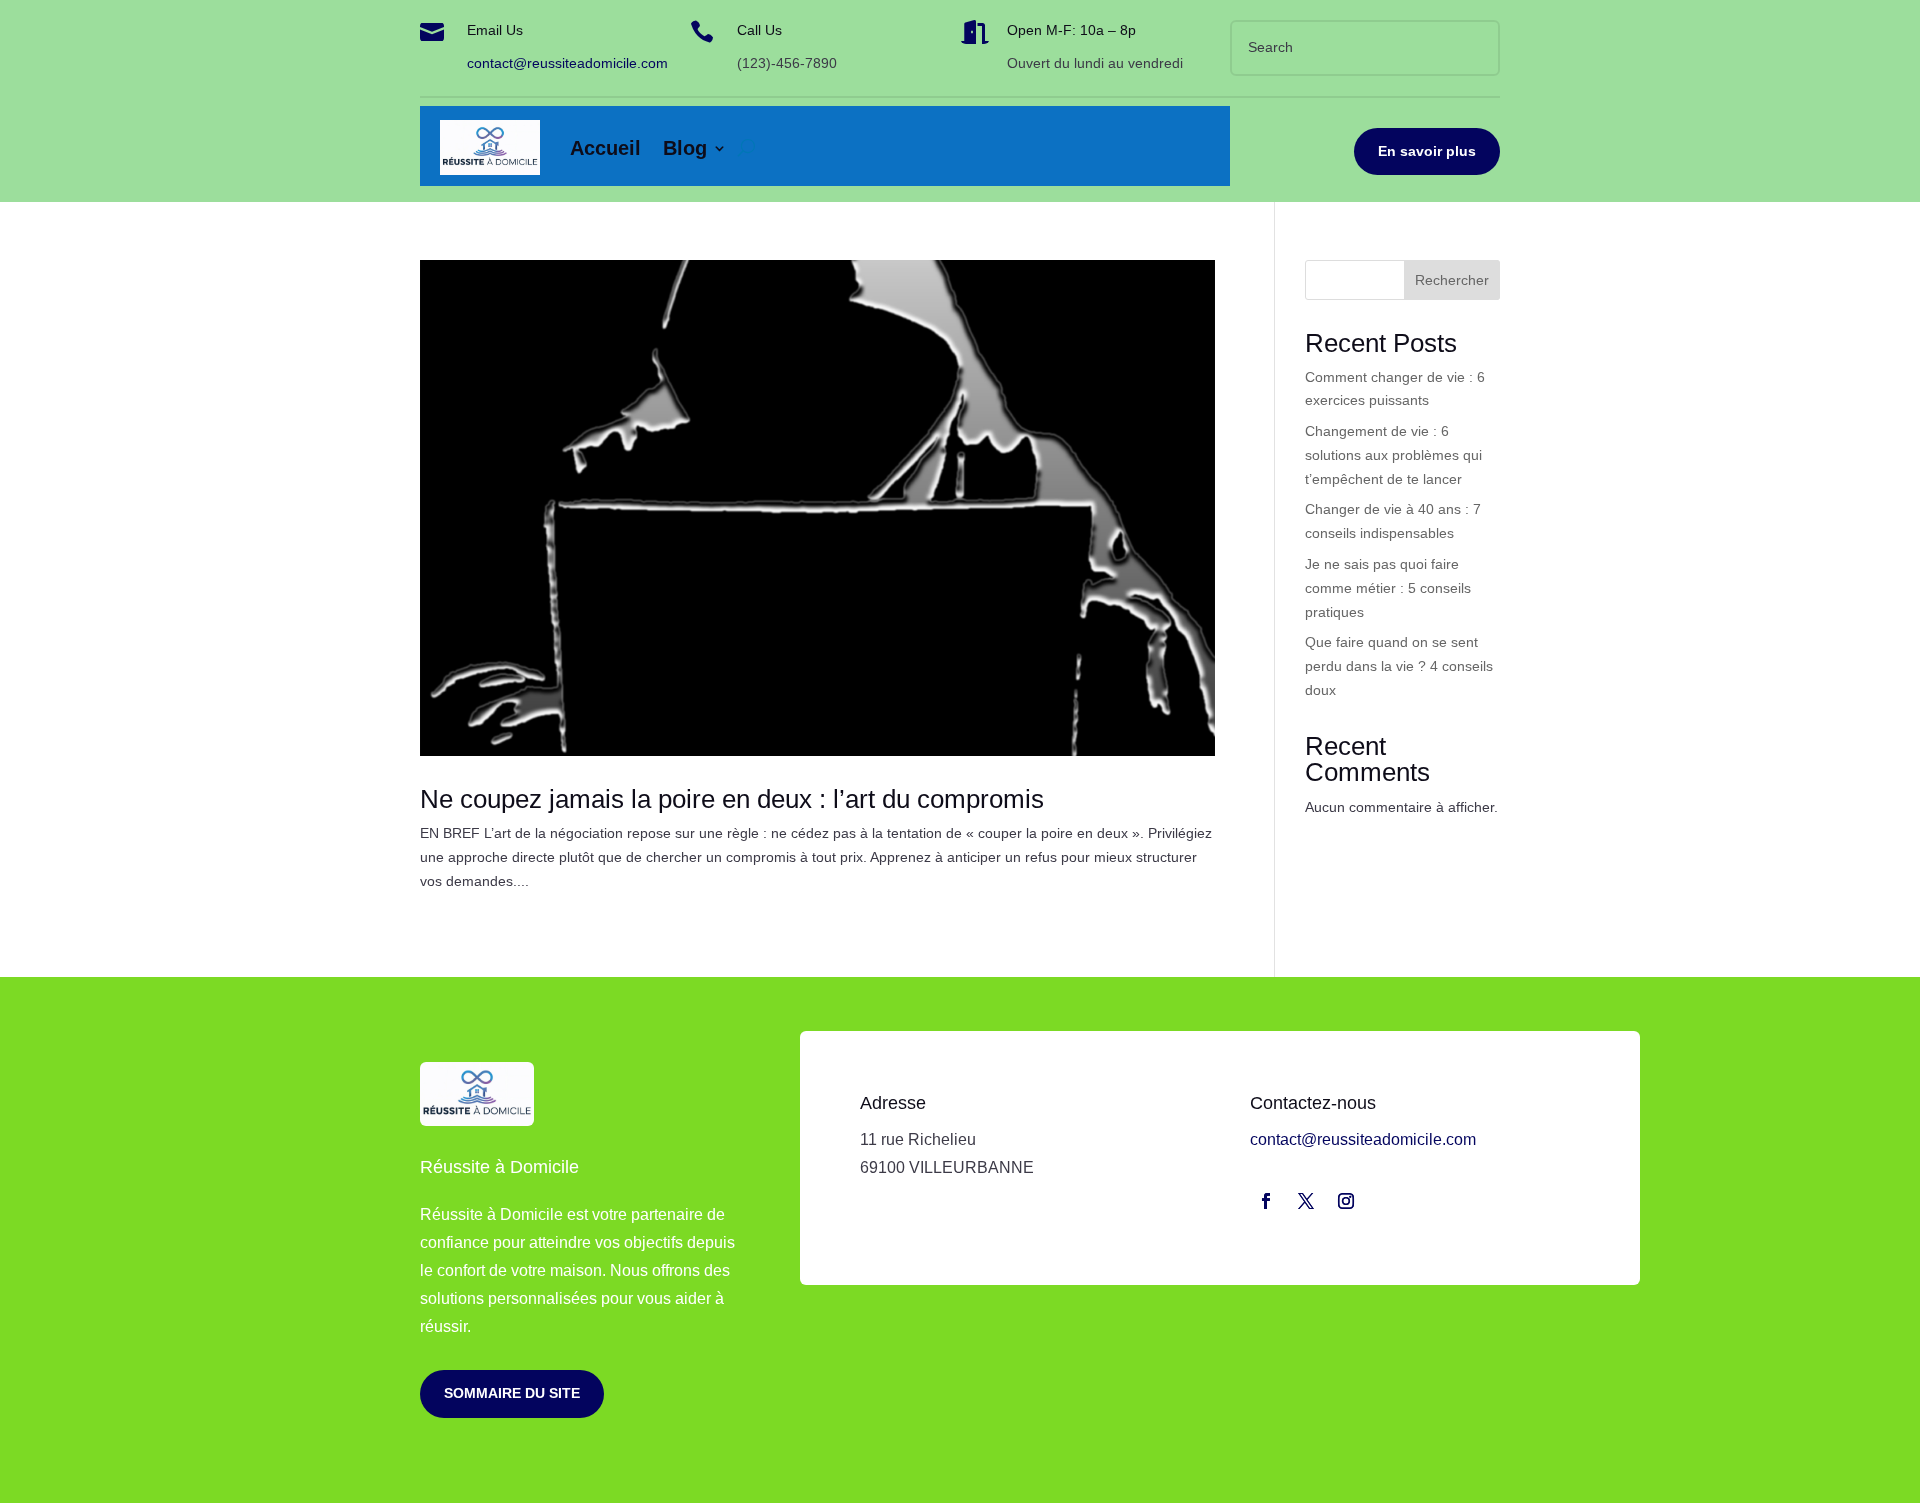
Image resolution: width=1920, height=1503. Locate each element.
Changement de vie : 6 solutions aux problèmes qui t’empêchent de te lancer (1393, 455)
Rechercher (1452, 280)
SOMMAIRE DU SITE (512, 1393)
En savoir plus (1427, 151)
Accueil (605, 148)
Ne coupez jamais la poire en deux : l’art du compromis (732, 799)
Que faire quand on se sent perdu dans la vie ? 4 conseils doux (1399, 666)
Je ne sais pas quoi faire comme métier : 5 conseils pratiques (1388, 588)
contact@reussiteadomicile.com (567, 63)
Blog (685, 148)
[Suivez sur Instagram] (1346, 1201)
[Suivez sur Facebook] (1266, 1201)
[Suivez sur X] (1306, 1201)
